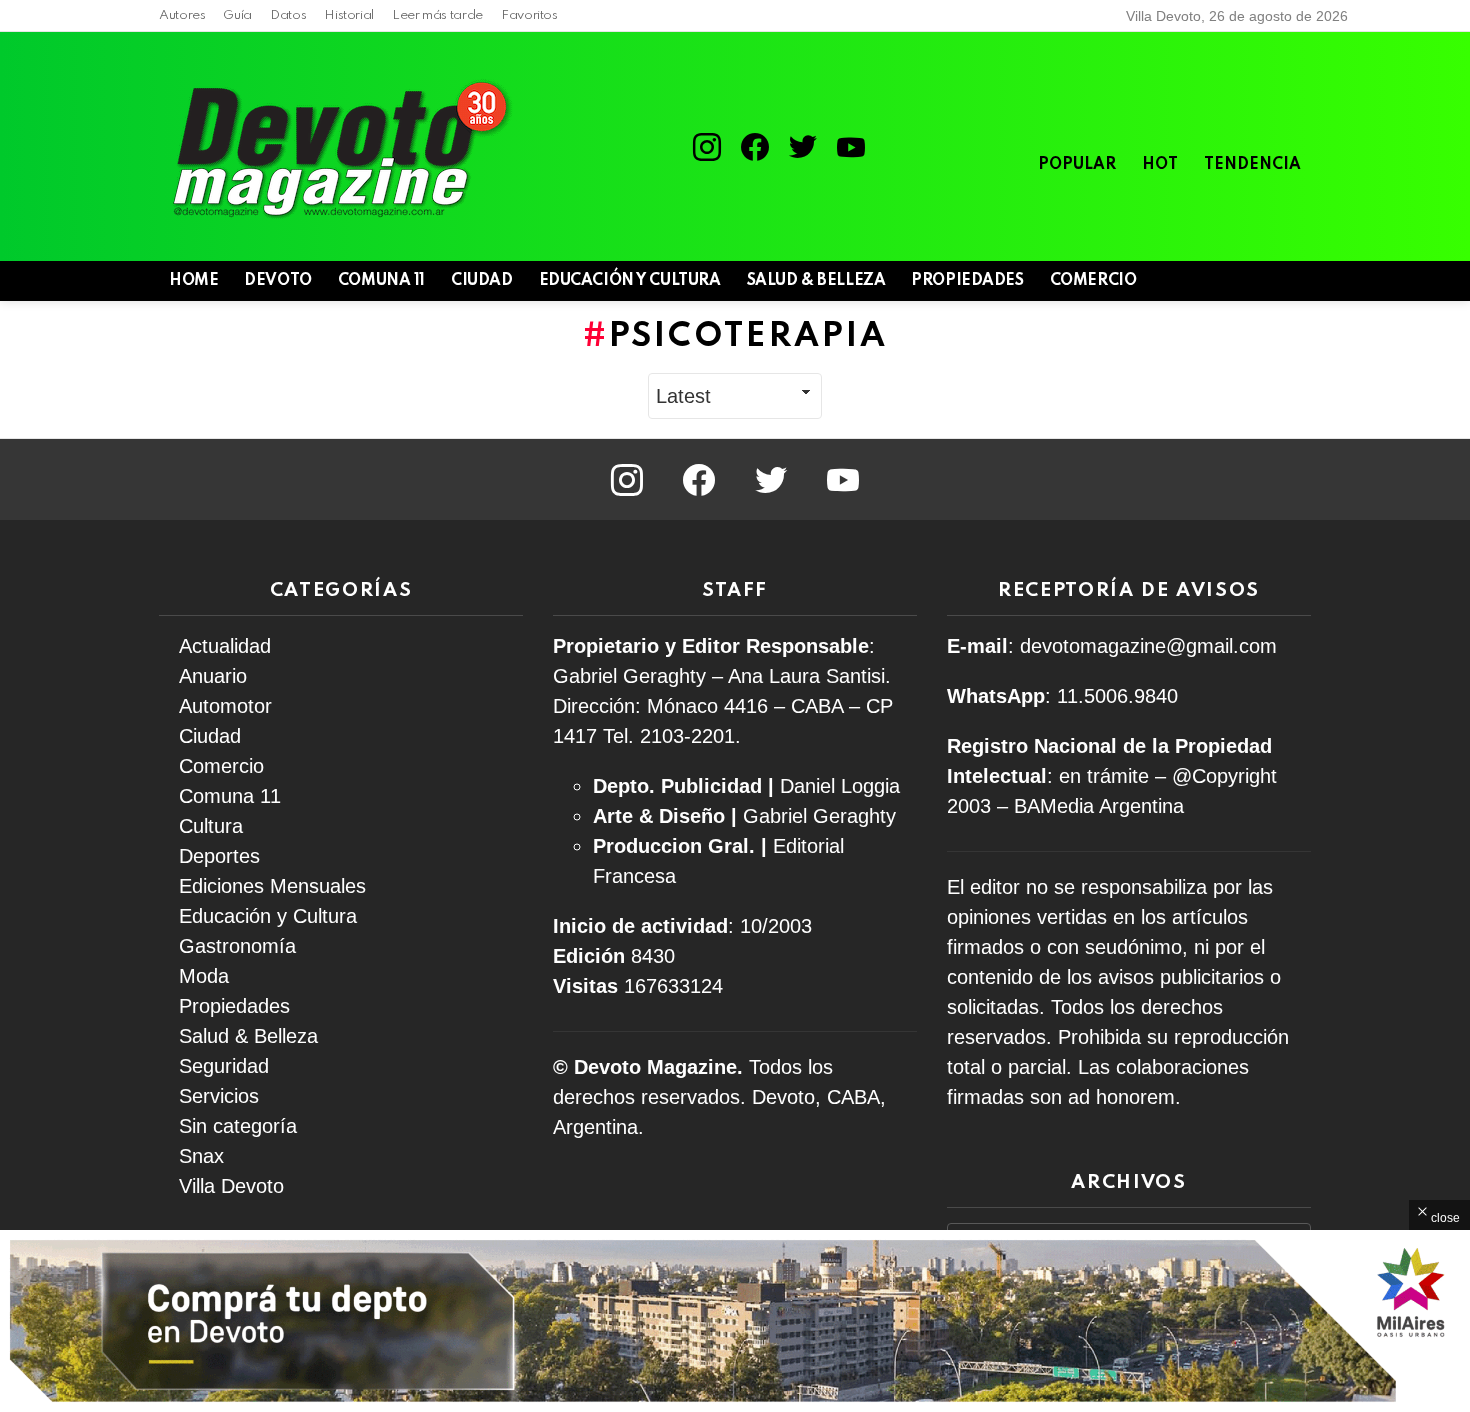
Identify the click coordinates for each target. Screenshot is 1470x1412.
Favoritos (529, 15)
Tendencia (1252, 165)
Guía (237, 15)
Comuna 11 (381, 281)
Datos (288, 15)
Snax (201, 1156)
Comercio (1093, 281)
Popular (1077, 165)
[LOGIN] (1299, 281)
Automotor (225, 706)
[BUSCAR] (1265, 281)
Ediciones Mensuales (272, 886)
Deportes (219, 856)
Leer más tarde (437, 15)
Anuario (213, 676)
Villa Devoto (231, 1186)
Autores (182, 15)
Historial (349, 15)
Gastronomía (237, 946)
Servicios (219, 1096)
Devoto (277, 281)
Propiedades (967, 281)
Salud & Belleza (816, 281)
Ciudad (481, 281)
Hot (1160, 165)
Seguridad (224, 1066)
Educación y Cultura (630, 281)
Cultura (211, 826)
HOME (193, 281)
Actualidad (225, 646)
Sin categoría (238, 1126)
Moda (204, 976)
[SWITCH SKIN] (1231, 281)
